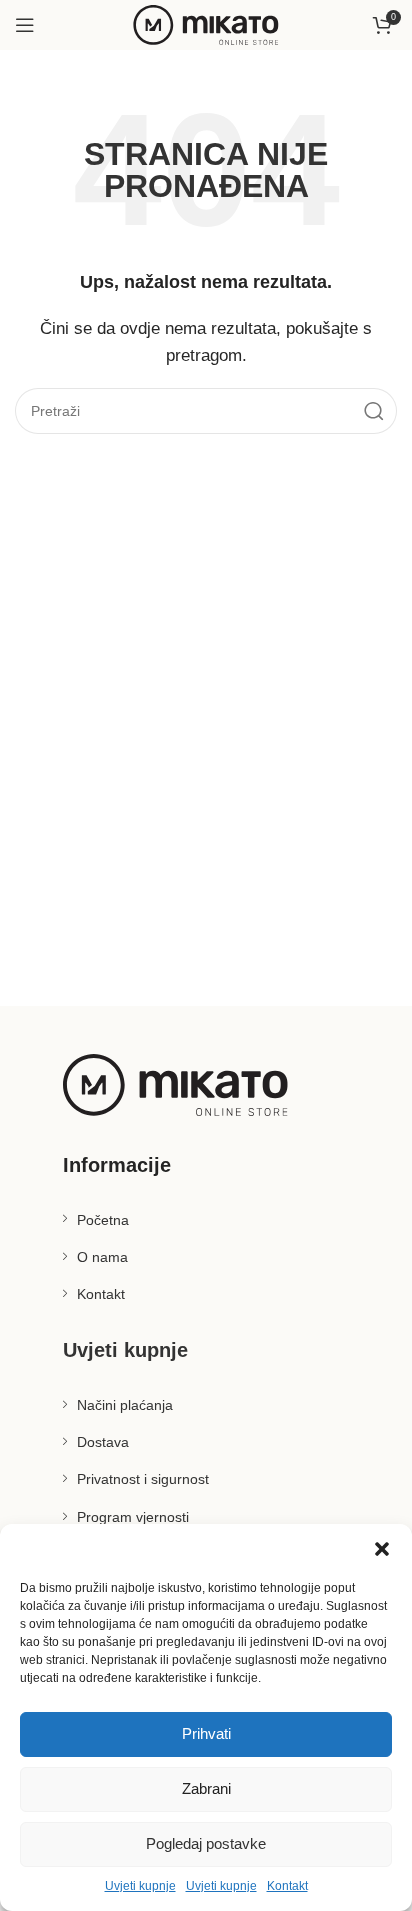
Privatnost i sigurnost (143, 1479)
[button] (382, 1549)
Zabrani (206, 1788)
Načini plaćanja (125, 1405)
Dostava (103, 1442)
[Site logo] (206, 23)
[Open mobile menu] (25, 25)
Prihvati (206, 1733)
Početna (103, 1220)
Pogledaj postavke (206, 1843)
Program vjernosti (133, 1517)
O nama (102, 1257)
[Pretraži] (374, 411)
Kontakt (287, 1886)
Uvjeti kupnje (140, 1886)
